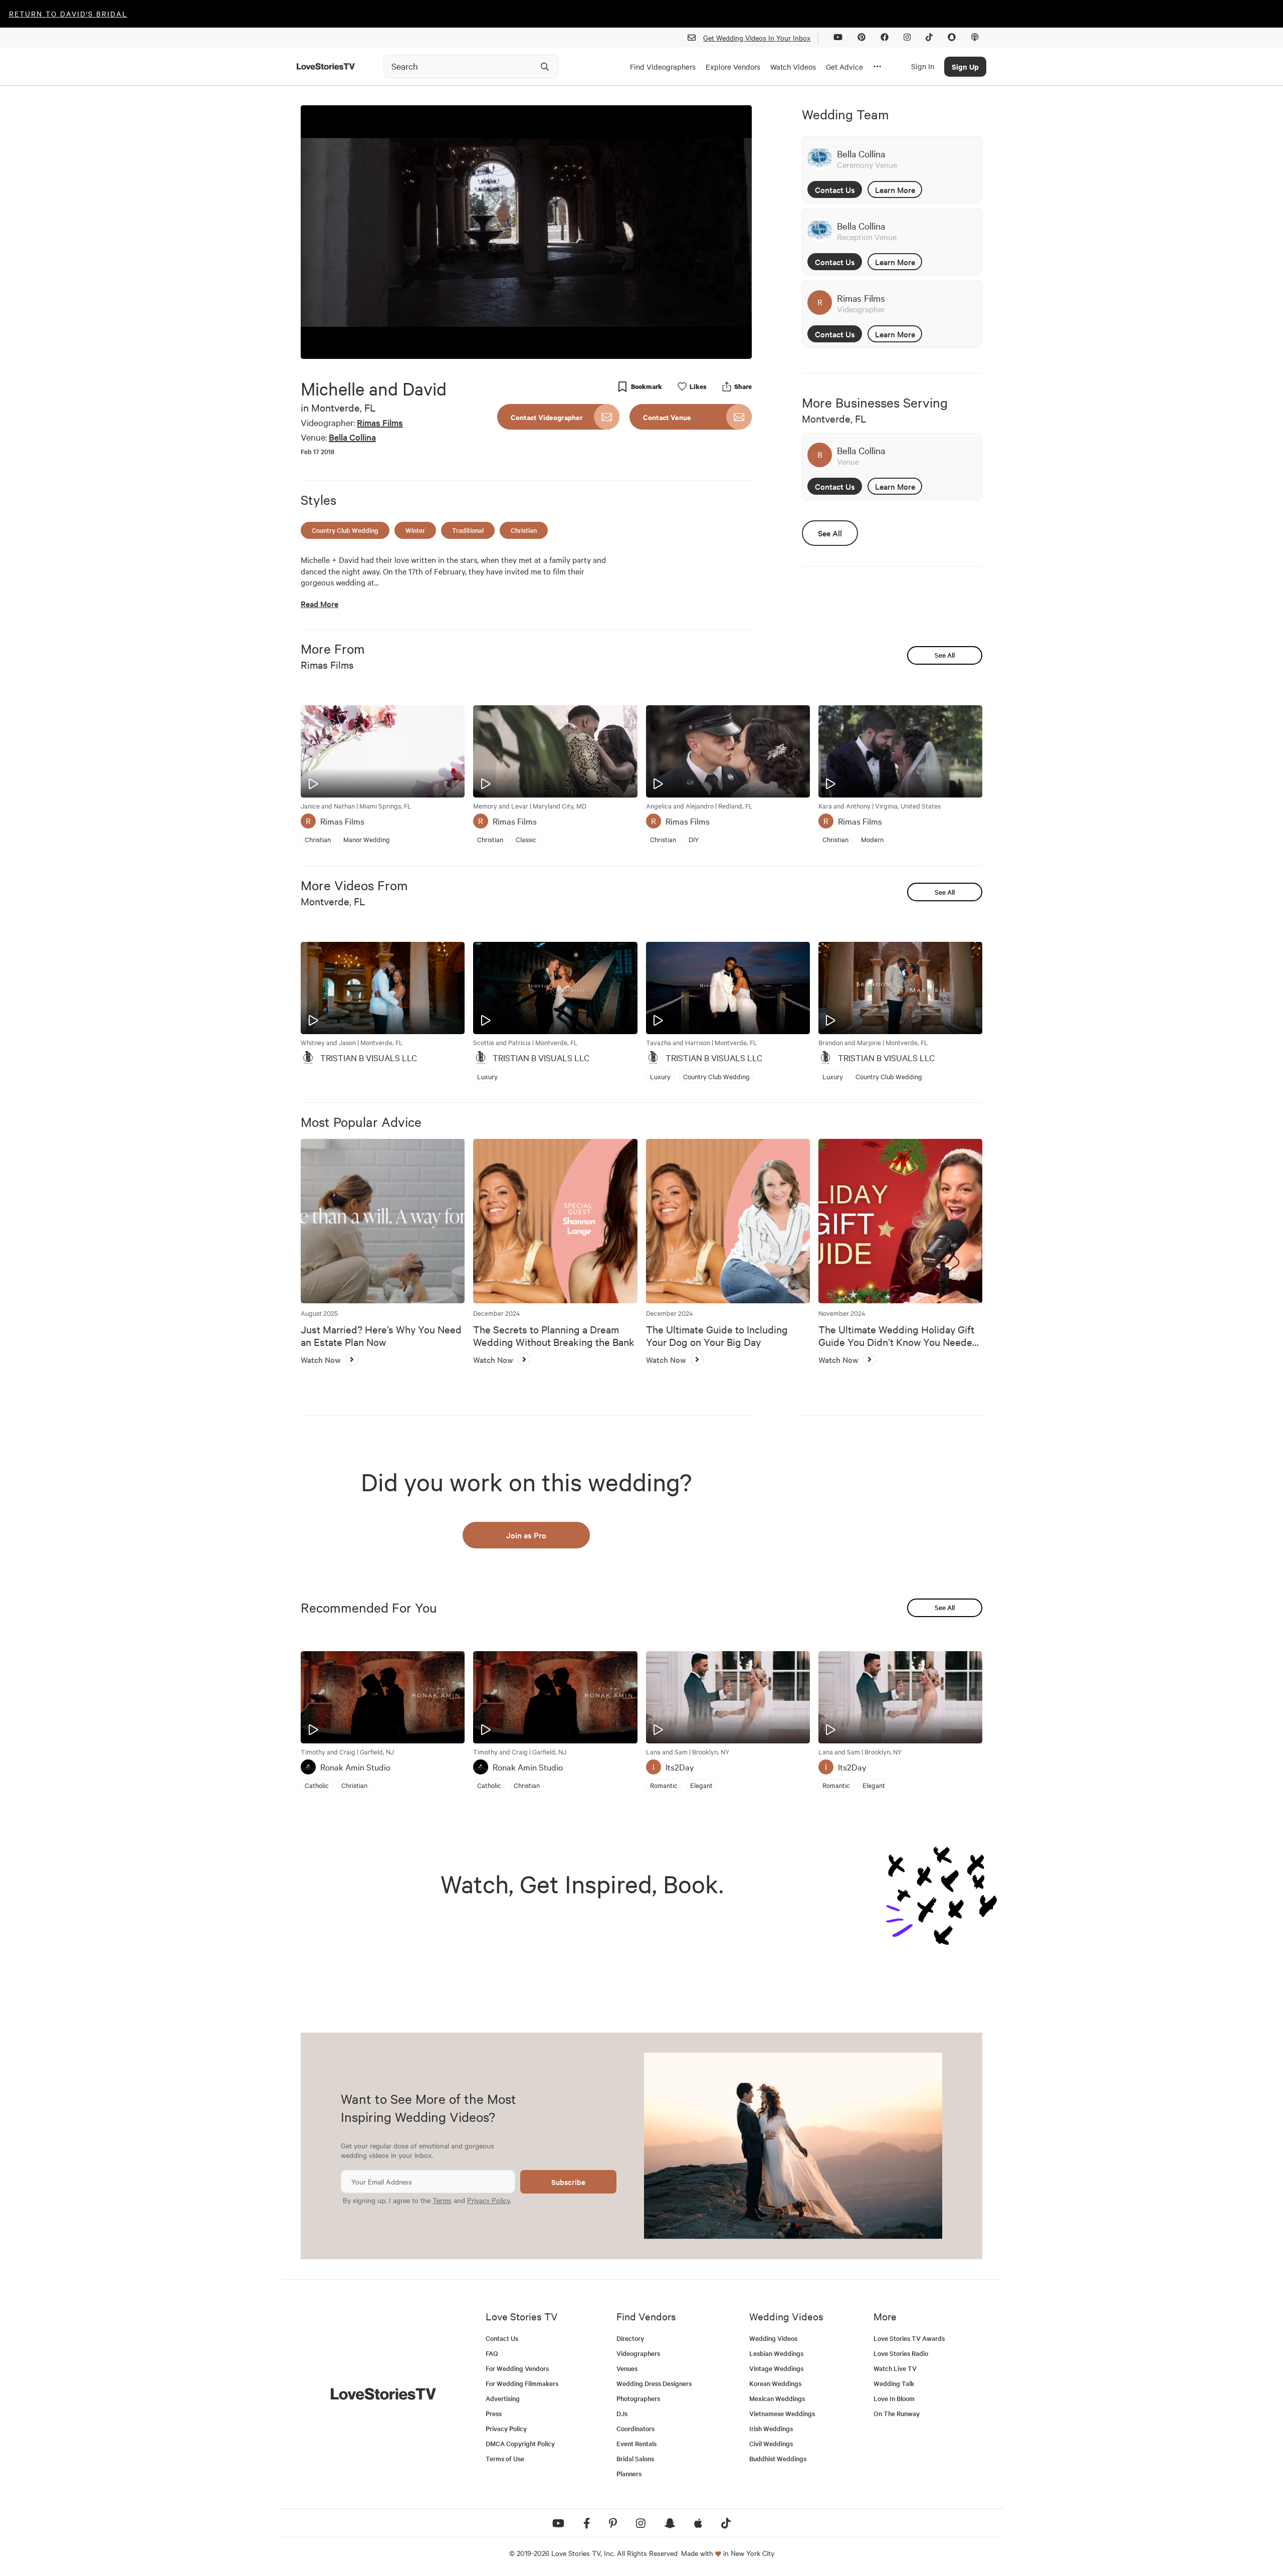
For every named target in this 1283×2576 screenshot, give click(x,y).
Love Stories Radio (901, 2353)
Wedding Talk (894, 2383)
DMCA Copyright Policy (520, 2443)
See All (830, 533)
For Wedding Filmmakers (522, 2383)
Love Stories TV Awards (909, 2338)
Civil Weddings (771, 2443)
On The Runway (897, 2413)
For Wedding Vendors (517, 2368)
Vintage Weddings (776, 2368)
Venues (627, 2368)
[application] (526, 232)
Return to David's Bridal (68, 14)
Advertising (503, 2398)
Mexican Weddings (777, 2398)
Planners (629, 2473)
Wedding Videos (773, 2338)
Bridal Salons (635, 2458)
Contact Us (835, 189)
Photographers (638, 2398)
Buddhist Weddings (778, 2458)
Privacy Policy (488, 2200)
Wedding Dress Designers (654, 2383)
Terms (442, 2200)
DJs (622, 2413)
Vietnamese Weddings (782, 2413)
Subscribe (568, 2182)
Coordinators (635, 2428)
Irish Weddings (771, 2428)
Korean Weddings (775, 2383)
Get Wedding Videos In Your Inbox (757, 38)
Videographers (638, 2353)
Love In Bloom (894, 2398)
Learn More (895, 189)
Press (494, 2413)
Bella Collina (352, 437)
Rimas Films (380, 422)
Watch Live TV (895, 2368)
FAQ (492, 2353)
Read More (319, 604)
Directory (630, 2338)
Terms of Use (505, 2458)
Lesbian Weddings (776, 2353)
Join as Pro (526, 1535)
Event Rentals (636, 2443)
